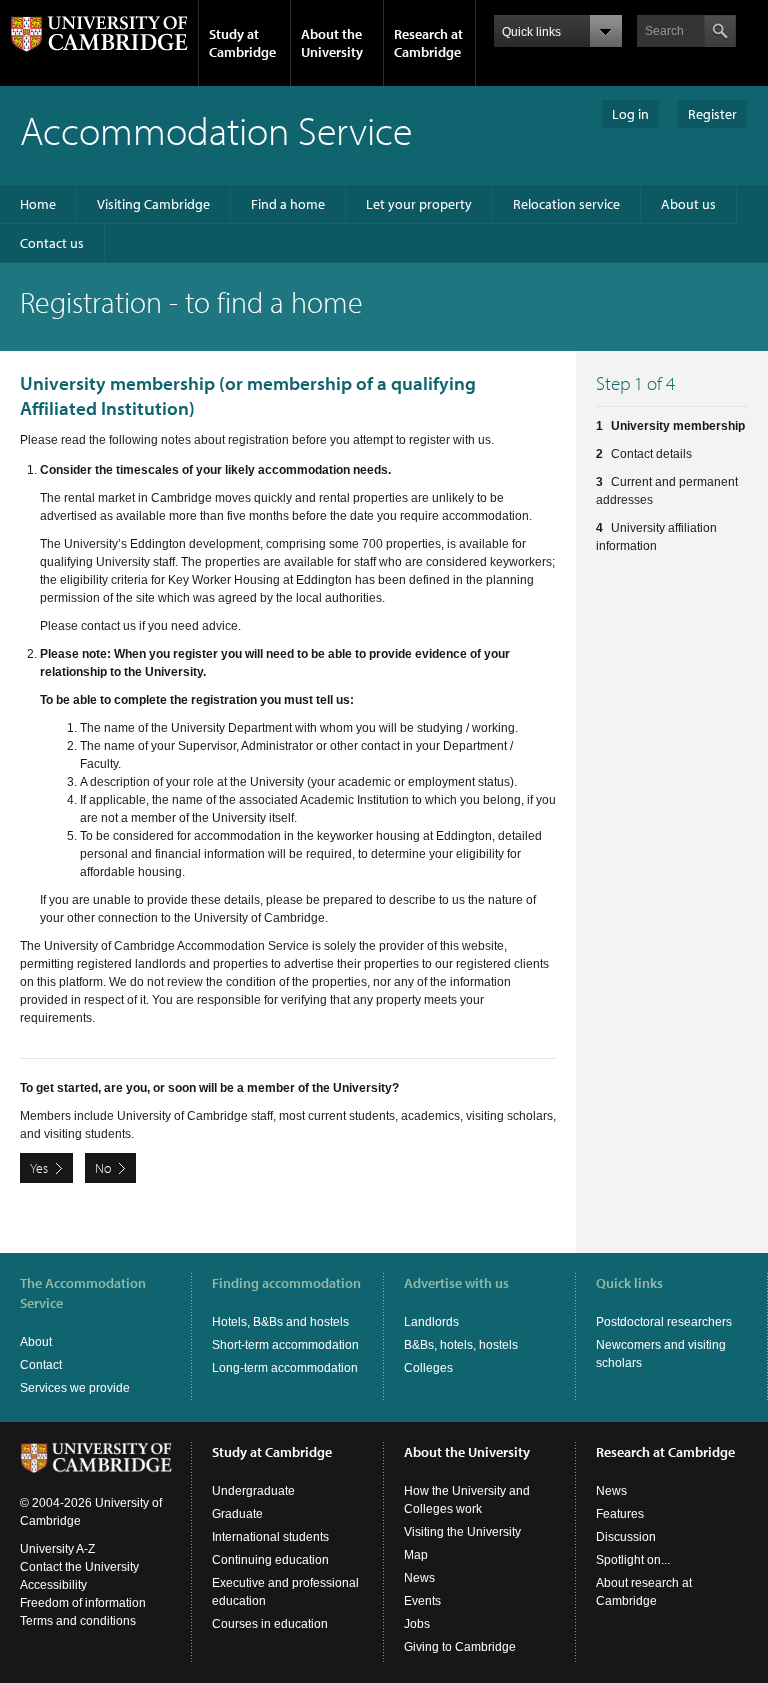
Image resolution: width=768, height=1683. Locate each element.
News (419, 1578)
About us (688, 204)
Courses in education (270, 1624)
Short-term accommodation (285, 1345)
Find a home (288, 204)
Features (620, 1514)
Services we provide (75, 1388)
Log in (630, 114)
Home (38, 204)
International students (270, 1537)
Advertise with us (456, 1283)
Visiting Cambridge (153, 204)
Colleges (428, 1368)
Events (422, 1601)
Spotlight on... (633, 1560)
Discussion (626, 1537)
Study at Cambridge (242, 43)
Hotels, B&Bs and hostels (280, 1322)
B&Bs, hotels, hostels (461, 1345)
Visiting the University (462, 1532)
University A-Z (57, 1549)
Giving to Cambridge (460, 1647)
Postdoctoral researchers (664, 1322)
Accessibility (53, 1585)
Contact (41, 1365)
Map (416, 1555)
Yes (39, 1168)
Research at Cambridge (428, 43)
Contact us (52, 243)
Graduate (237, 1514)
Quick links (629, 1283)
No (103, 1168)
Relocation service (566, 204)
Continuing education (270, 1560)
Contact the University (79, 1567)
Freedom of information (83, 1603)
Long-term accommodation (285, 1368)
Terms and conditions (78, 1621)
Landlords (431, 1322)
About (36, 1342)
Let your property (419, 204)
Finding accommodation (286, 1283)
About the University (332, 43)
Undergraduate (253, 1491)
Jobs (417, 1624)
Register (712, 114)
